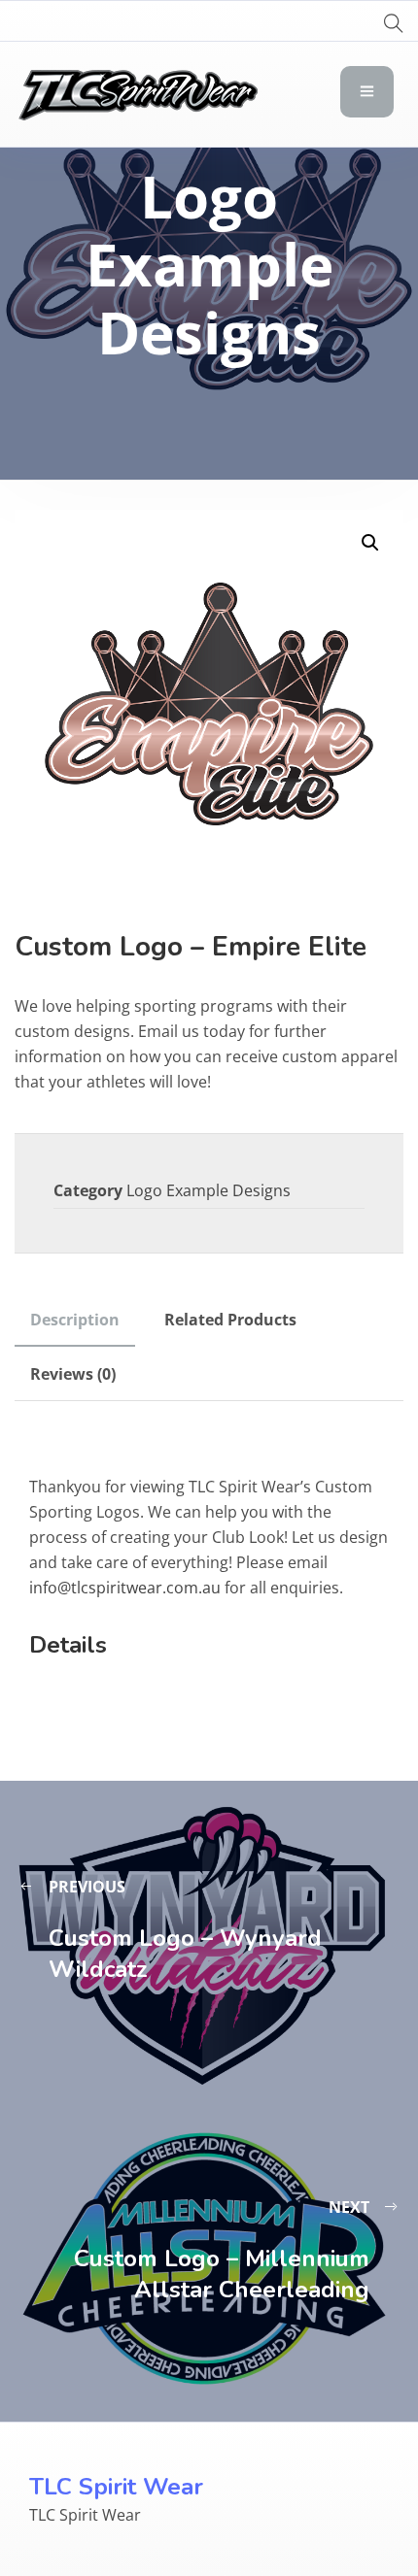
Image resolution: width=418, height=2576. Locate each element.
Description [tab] (75, 1320)
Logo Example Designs (209, 1190)
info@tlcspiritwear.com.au (125, 1588)
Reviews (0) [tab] (73, 1374)
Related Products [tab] (230, 1320)
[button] (370, 543)
